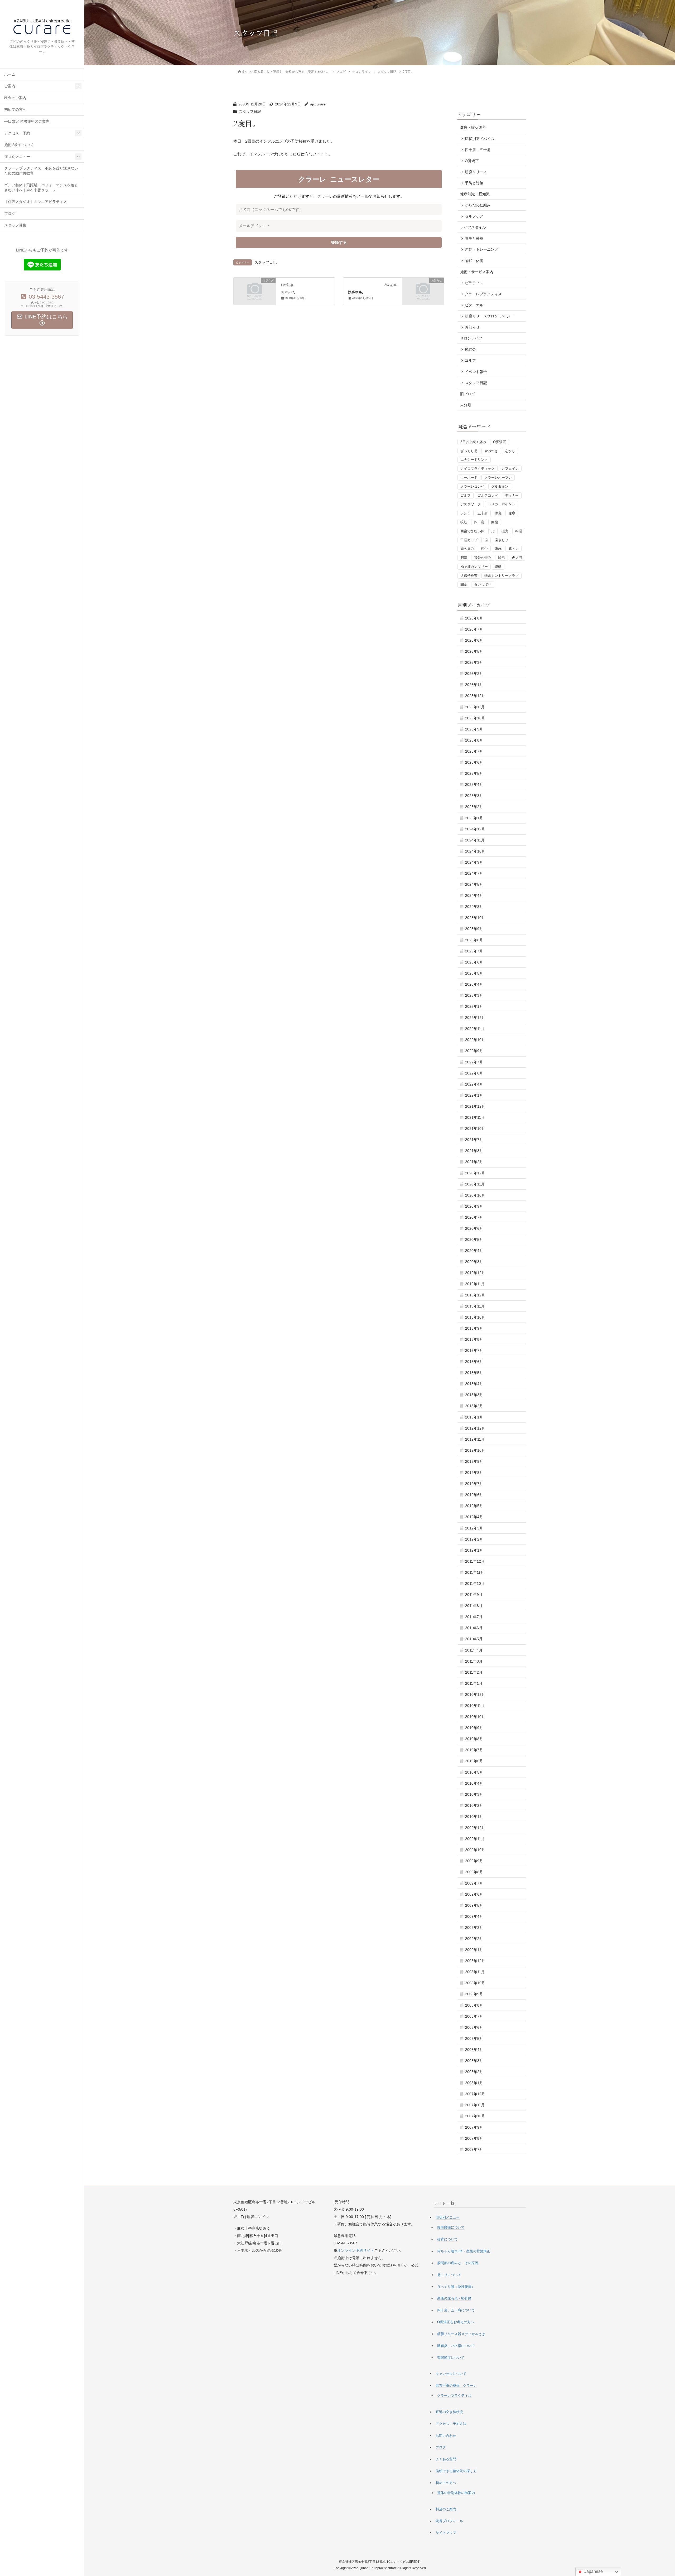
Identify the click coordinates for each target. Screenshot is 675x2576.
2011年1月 (474, 1683)
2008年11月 (475, 1972)
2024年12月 (475, 829)
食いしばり (483, 585)
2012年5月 (474, 1506)
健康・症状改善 (473, 127)
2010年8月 (474, 1739)
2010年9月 (474, 1728)
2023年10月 (475, 918)
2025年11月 (475, 707)
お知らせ (472, 327)
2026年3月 (474, 662)
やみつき (491, 451)
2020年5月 (474, 1239)
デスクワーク (471, 504)
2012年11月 (475, 1439)
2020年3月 (474, 1262)
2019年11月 (475, 1284)
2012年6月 (474, 1495)
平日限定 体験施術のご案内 (27, 121)
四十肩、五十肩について (456, 2310)
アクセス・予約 (17, 133)
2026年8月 (474, 618)
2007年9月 (474, 2127)
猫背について (447, 2239)
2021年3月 (474, 1151)
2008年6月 (474, 2027)
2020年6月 (474, 1228)
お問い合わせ (446, 2436)
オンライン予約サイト (356, 2250)
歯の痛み (467, 549)
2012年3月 (474, 1528)
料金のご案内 (15, 98)
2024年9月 (474, 862)
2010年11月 (475, 1706)
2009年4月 (474, 1916)
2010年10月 (475, 1717)
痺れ (498, 549)
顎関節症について (451, 2358)
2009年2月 (474, 1939)
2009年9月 (474, 1861)
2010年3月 (474, 1794)
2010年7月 (474, 1750)
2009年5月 (474, 1905)
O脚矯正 (472, 161)
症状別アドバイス (480, 139)
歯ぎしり (502, 540)
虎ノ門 (517, 558)
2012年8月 (474, 1473)
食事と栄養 (474, 238)
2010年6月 (474, 1761)
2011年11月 (475, 1572)
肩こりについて (449, 2275)
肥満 (464, 558)
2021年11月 (475, 1117)
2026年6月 (474, 640)
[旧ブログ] (255, 290)
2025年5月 (474, 773)
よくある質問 (446, 2459)
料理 (519, 531)
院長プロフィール (449, 2521)
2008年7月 (474, 2016)
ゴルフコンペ (488, 495)
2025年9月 (474, 729)
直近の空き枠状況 (449, 2412)
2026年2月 (474, 674)
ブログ (10, 214)
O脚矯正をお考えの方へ (456, 2322)
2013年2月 (474, 1406)
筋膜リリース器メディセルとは (461, 2334)
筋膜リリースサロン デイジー (489, 316)
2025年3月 (474, 796)
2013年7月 (474, 1350)
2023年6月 (474, 962)
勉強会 (470, 349)
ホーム (10, 74)
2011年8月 (474, 1606)
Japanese (593, 2571)
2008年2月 (474, 2072)
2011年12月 (475, 1561)
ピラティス (474, 283)
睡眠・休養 (474, 261)
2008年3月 (474, 2061)
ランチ (466, 513)
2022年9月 (474, 1051)
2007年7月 (474, 2149)
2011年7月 (474, 1617)
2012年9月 (474, 1461)
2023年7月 (474, 951)
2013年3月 (474, 1395)
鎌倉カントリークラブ (502, 576)
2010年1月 (474, 1817)
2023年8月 (474, 940)
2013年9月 (474, 1328)
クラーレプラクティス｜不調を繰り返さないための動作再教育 (41, 171)
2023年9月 (474, 929)
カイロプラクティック (478, 469)
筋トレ (514, 549)
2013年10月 (475, 1317)
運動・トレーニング (481, 249)
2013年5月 (474, 1373)
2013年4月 (474, 1384)
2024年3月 (474, 907)
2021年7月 (474, 1140)
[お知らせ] (423, 290)
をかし (510, 451)
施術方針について (19, 145)
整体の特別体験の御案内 (456, 2493)
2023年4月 (474, 984)
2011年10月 (475, 1584)
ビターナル (474, 305)
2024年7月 (474, 873)
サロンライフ (471, 338)
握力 (505, 531)
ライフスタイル (473, 227)
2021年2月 (474, 1162)
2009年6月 (474, 1894)
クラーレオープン (498, 478)
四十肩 (479, 522)
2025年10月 (475, 718)
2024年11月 (475, 840)
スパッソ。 (289, 292)
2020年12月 (475, 1173)
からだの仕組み (478, 205)
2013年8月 (474, 1339)
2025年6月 (474, 762)
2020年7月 (474, 1217)
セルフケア (474, 216)
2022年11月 (475, 1029)
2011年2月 (474, 1672)
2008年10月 (475, 1983)
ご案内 (10, 86)
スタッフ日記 (250, 112)
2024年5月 (474, 884)
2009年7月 (474, 1883)
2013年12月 (475, 1295)
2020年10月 (475, 1195)
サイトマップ (446, 2533)
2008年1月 (474, 2083)
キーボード (469, 478)
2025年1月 (474, 818)
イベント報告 (476, 372)
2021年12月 (475, 1106)
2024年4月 (474, 895)
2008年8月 (474, 2005)
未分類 (466, 405)
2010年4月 (474, 1783)
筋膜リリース (476, 172)
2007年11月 (475, 2105)
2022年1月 (474, 1095)
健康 (512, 513)
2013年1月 (474, 1417)
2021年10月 (475, 1129)
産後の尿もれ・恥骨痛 (454, 2298)
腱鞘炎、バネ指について (456, 2346)
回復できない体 (472, 531)
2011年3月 (474, 1661)
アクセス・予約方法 (451, 2424)
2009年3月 (474, 1928)
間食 (464, 585)
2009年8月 (474, 1872)
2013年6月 (474, 1362)
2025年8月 (474, 740)
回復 (495, 522)
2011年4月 (474, 1650)
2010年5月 (474, 1772)
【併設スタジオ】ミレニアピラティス (36, 202)
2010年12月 (475, 1694)
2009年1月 (474, 1950)
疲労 (484, 549)
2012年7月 (474, 1484)
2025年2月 (474, 807)
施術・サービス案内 (477, 272)
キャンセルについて (451, 2374)
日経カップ (469, 540)
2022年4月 (474, 1084)
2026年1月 (474, 685)
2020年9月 (474, 1206)
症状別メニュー (17, 157)
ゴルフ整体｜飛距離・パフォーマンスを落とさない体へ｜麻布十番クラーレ (41, 188)
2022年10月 (475, 1040)
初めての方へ (15, 110)
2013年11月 (475, 1306)
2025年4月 (474, 785)
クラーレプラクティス (483, 294)
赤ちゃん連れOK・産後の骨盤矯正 (464, 2251)
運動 (498, 567)
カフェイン (510, 469)
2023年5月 (474, 973)
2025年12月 (475, 696)
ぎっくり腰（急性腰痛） (456, 2287)
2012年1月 (474, 1550)
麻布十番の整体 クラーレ (456, 2386)
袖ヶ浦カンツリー (474, 567)
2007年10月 (475, 2116)
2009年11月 (475, 1839)
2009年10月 (475, 1850)
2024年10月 (475, 851)
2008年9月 (474, 1994)
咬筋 (464, 522)
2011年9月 (474, 1595)
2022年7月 (474, 1062)
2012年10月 (475, 1450)
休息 (498, 513)
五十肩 (483, 513)
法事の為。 (357, 292)
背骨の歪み (483, 558)
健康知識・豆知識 (475, 194)
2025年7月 (474, 751)
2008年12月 (475, 1961)
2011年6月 (474, 1628)
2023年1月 (474, 1006)
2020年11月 (475, 1184)
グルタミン (500, 486)
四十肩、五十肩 (478, 150)
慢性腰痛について (451, 2227)
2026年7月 (474, 629)
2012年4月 (474, 1517)
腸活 (502, 558)
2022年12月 (475, 1018)
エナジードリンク (474, 460)
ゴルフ (470, 360)
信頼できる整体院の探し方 (456, 2471)
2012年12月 (475, 1428)
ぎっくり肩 (469, 451)
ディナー (512, 495)
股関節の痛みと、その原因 (458, 2263)
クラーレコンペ (472, 486)
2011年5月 (474, 1639)
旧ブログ (467, 394)
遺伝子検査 (469, 576)
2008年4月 (474, 2050)
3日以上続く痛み (473, 442)
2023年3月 (474, 995)
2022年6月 (474, 1073)
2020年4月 (474, 1251)
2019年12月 (475, 1273)
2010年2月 (474, 1805)
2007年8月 (474, 2138)
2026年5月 (474, 651)
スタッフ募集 (15, 225)
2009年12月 (475, 1828)
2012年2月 (474, 1539)
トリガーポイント (502, 504)
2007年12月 (475, 2094)
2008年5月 (474, 2038)
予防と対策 (474, 183)
